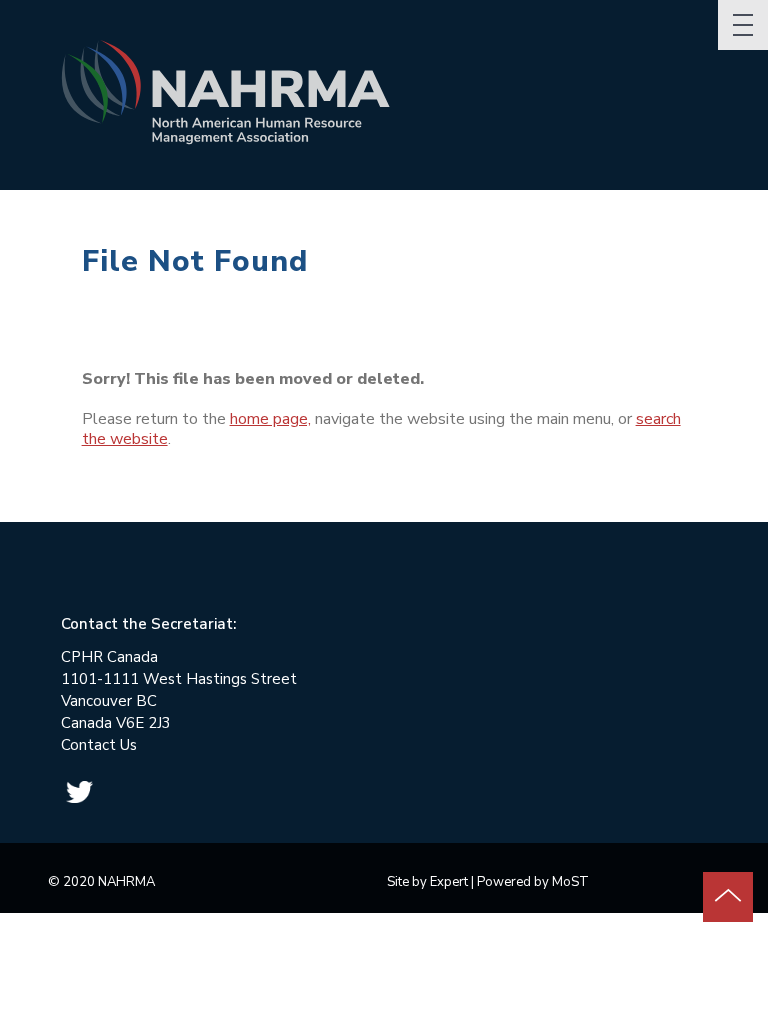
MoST (570, 882)
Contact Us (99, 745)
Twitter (79, 792)
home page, (270, 419)
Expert (449, 882)
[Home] (233, 100)
